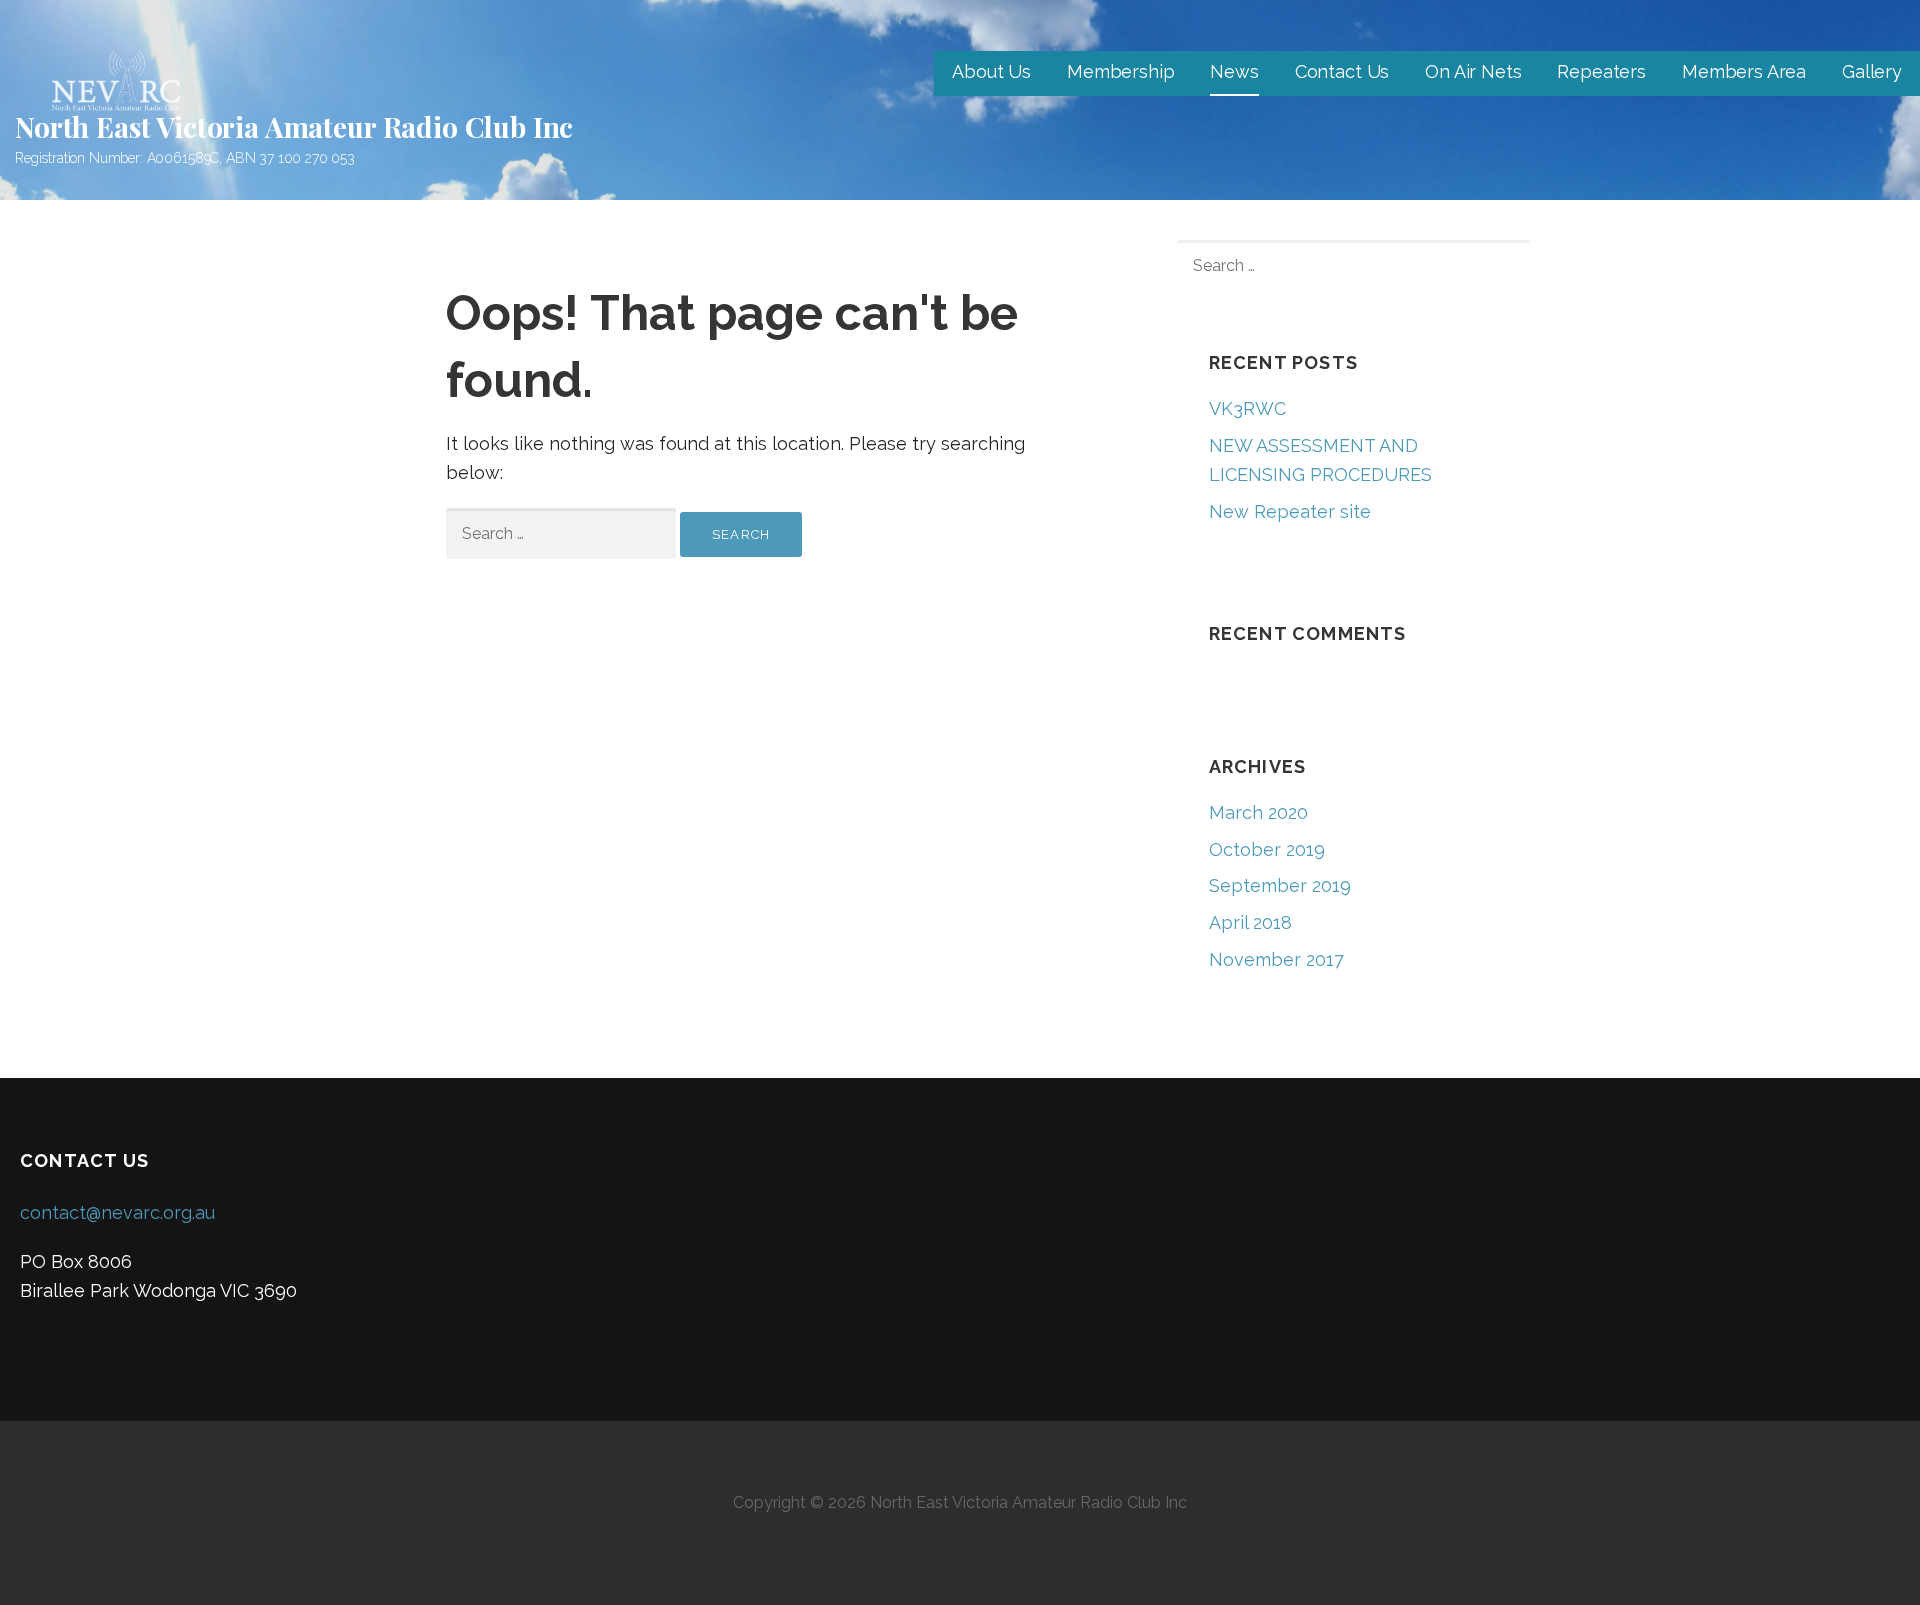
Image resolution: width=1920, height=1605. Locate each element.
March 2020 (1258, 812)
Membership (1120, 71)
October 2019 (1267, 849)
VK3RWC (1247, 408)
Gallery (1872, 71)
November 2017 (1276, 959)
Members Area (1744, 71)
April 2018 (1250, 922)
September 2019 (1280, 885)
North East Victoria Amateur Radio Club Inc (294, 126)
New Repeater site (1290, 511)
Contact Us (1342, 71)
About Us (991, 71)
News (1234, 71)
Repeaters (1601, 71)
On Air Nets (1473, 71)
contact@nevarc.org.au (117, 1212)
